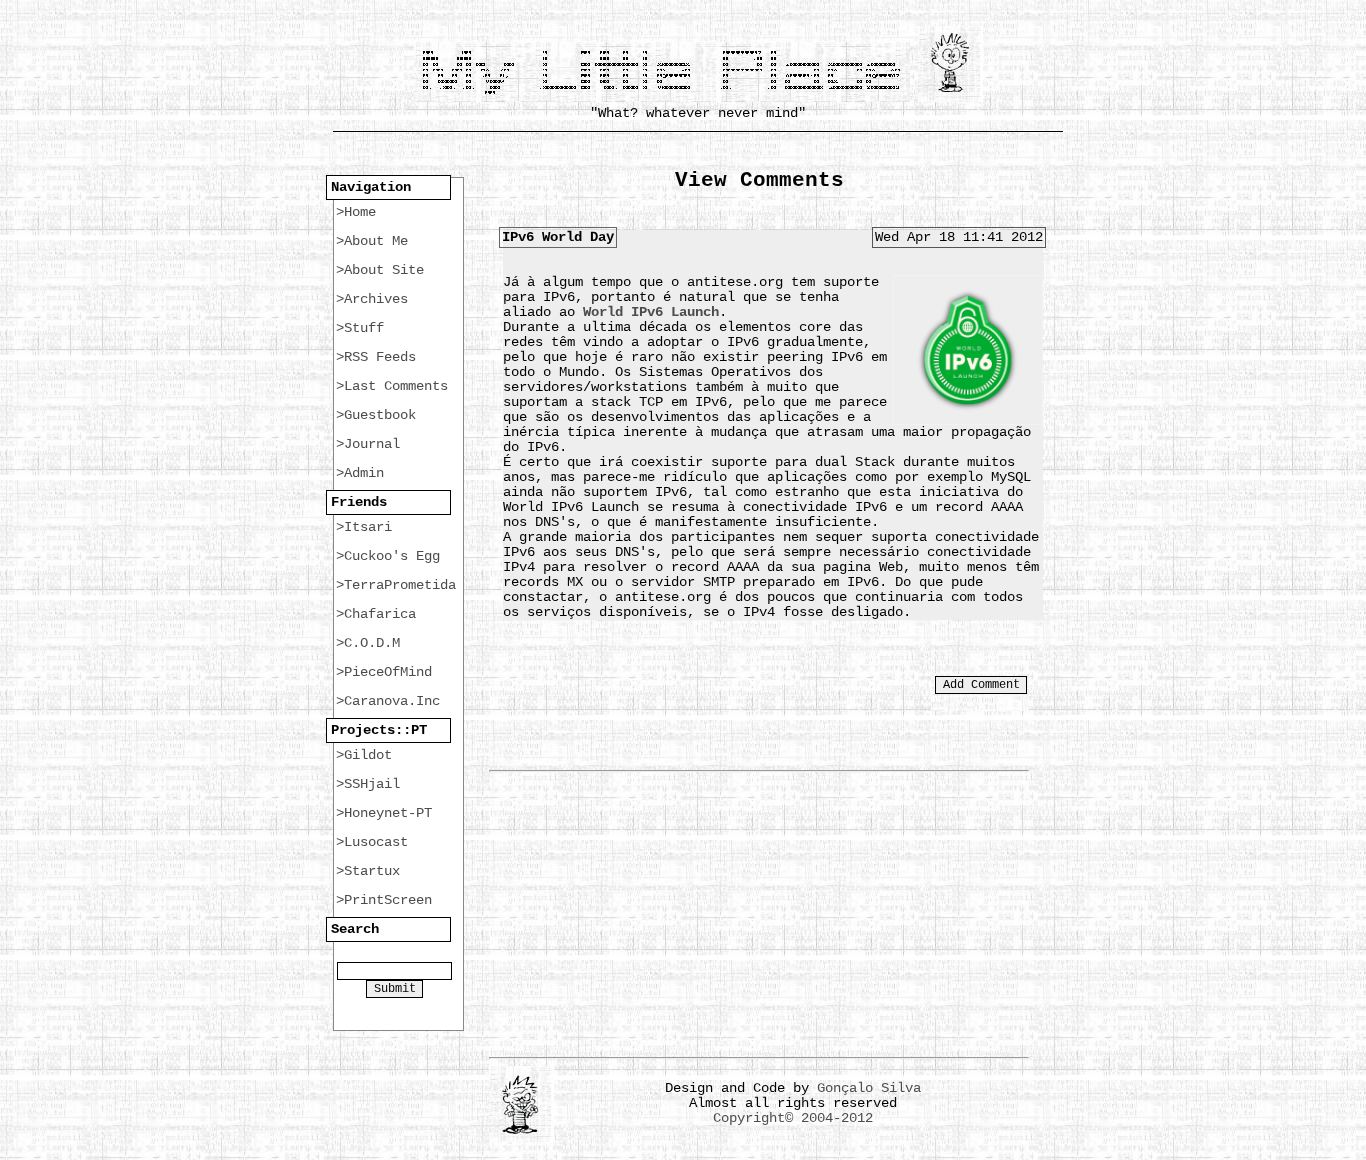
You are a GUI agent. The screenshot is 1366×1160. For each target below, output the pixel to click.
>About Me (372, 241)
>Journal (368, 444)
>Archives (372, 299)
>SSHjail (368, 784)
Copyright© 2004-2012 (793, 1118)
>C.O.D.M (368, 643)
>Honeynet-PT (384, 813)
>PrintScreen (384, 900)
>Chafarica (376, 614)
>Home (356, 212)
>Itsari (364, 527)
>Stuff (360, 328)
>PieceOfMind (384, 672)
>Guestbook (376, 415)
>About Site (380, 270)
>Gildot (364, 755)
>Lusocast (372, 842)
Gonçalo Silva (869, 1088)
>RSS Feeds (376, 357)
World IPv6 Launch (651, 312)
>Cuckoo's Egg (388, 556)
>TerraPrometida (396, 585)
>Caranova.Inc (388, 701)
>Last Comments (392, 386)
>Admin (360, 473)
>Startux (368, 871)
